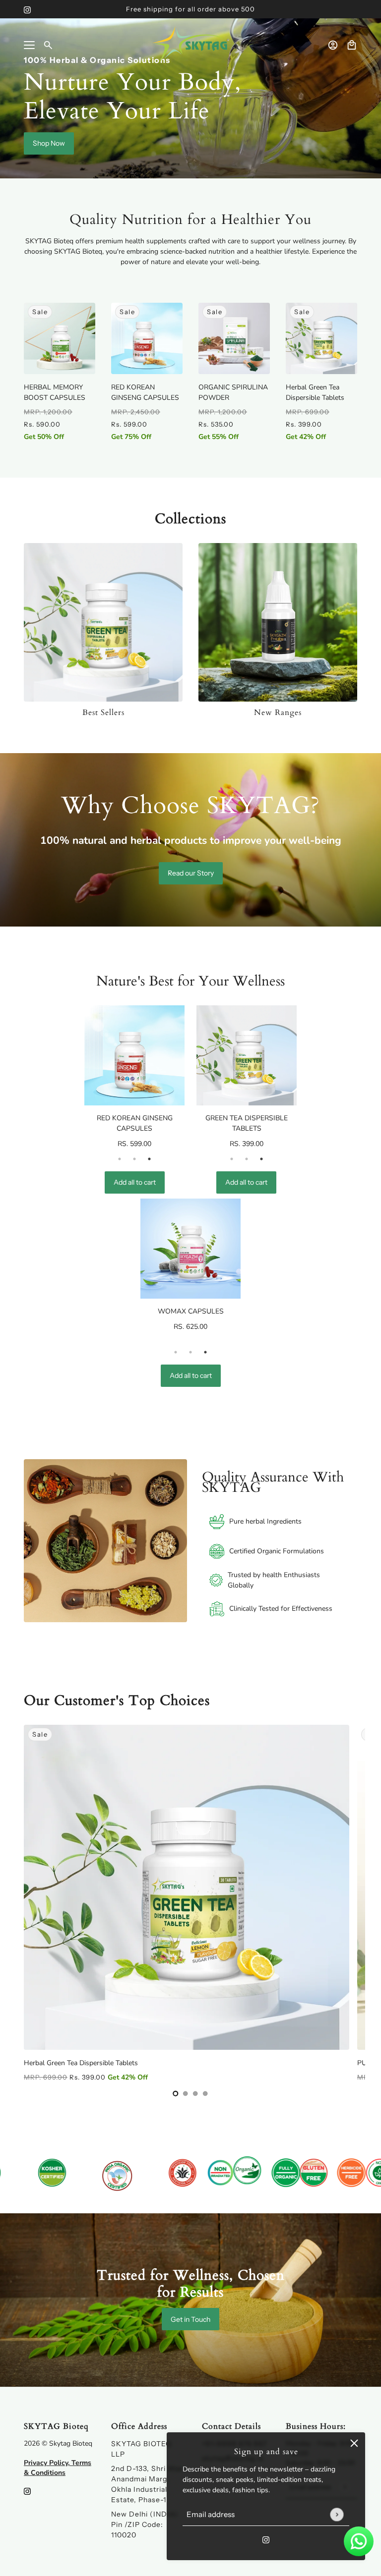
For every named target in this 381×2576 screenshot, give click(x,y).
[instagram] (27, 9)
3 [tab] (149, 1159)
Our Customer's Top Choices (117, 1700)
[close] (354, 2443)
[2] (195, 2093)
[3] (205, 2093)
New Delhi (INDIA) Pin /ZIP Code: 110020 (145, 2524)
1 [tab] (120, 1159)
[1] (186, 2093)
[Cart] (352, 45)
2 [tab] (134, 1159)
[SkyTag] (191, 45)
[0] (176, 2093)
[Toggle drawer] (29, 45)
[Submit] (337, 2514)
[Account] (333, 45)
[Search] (48, 45)
